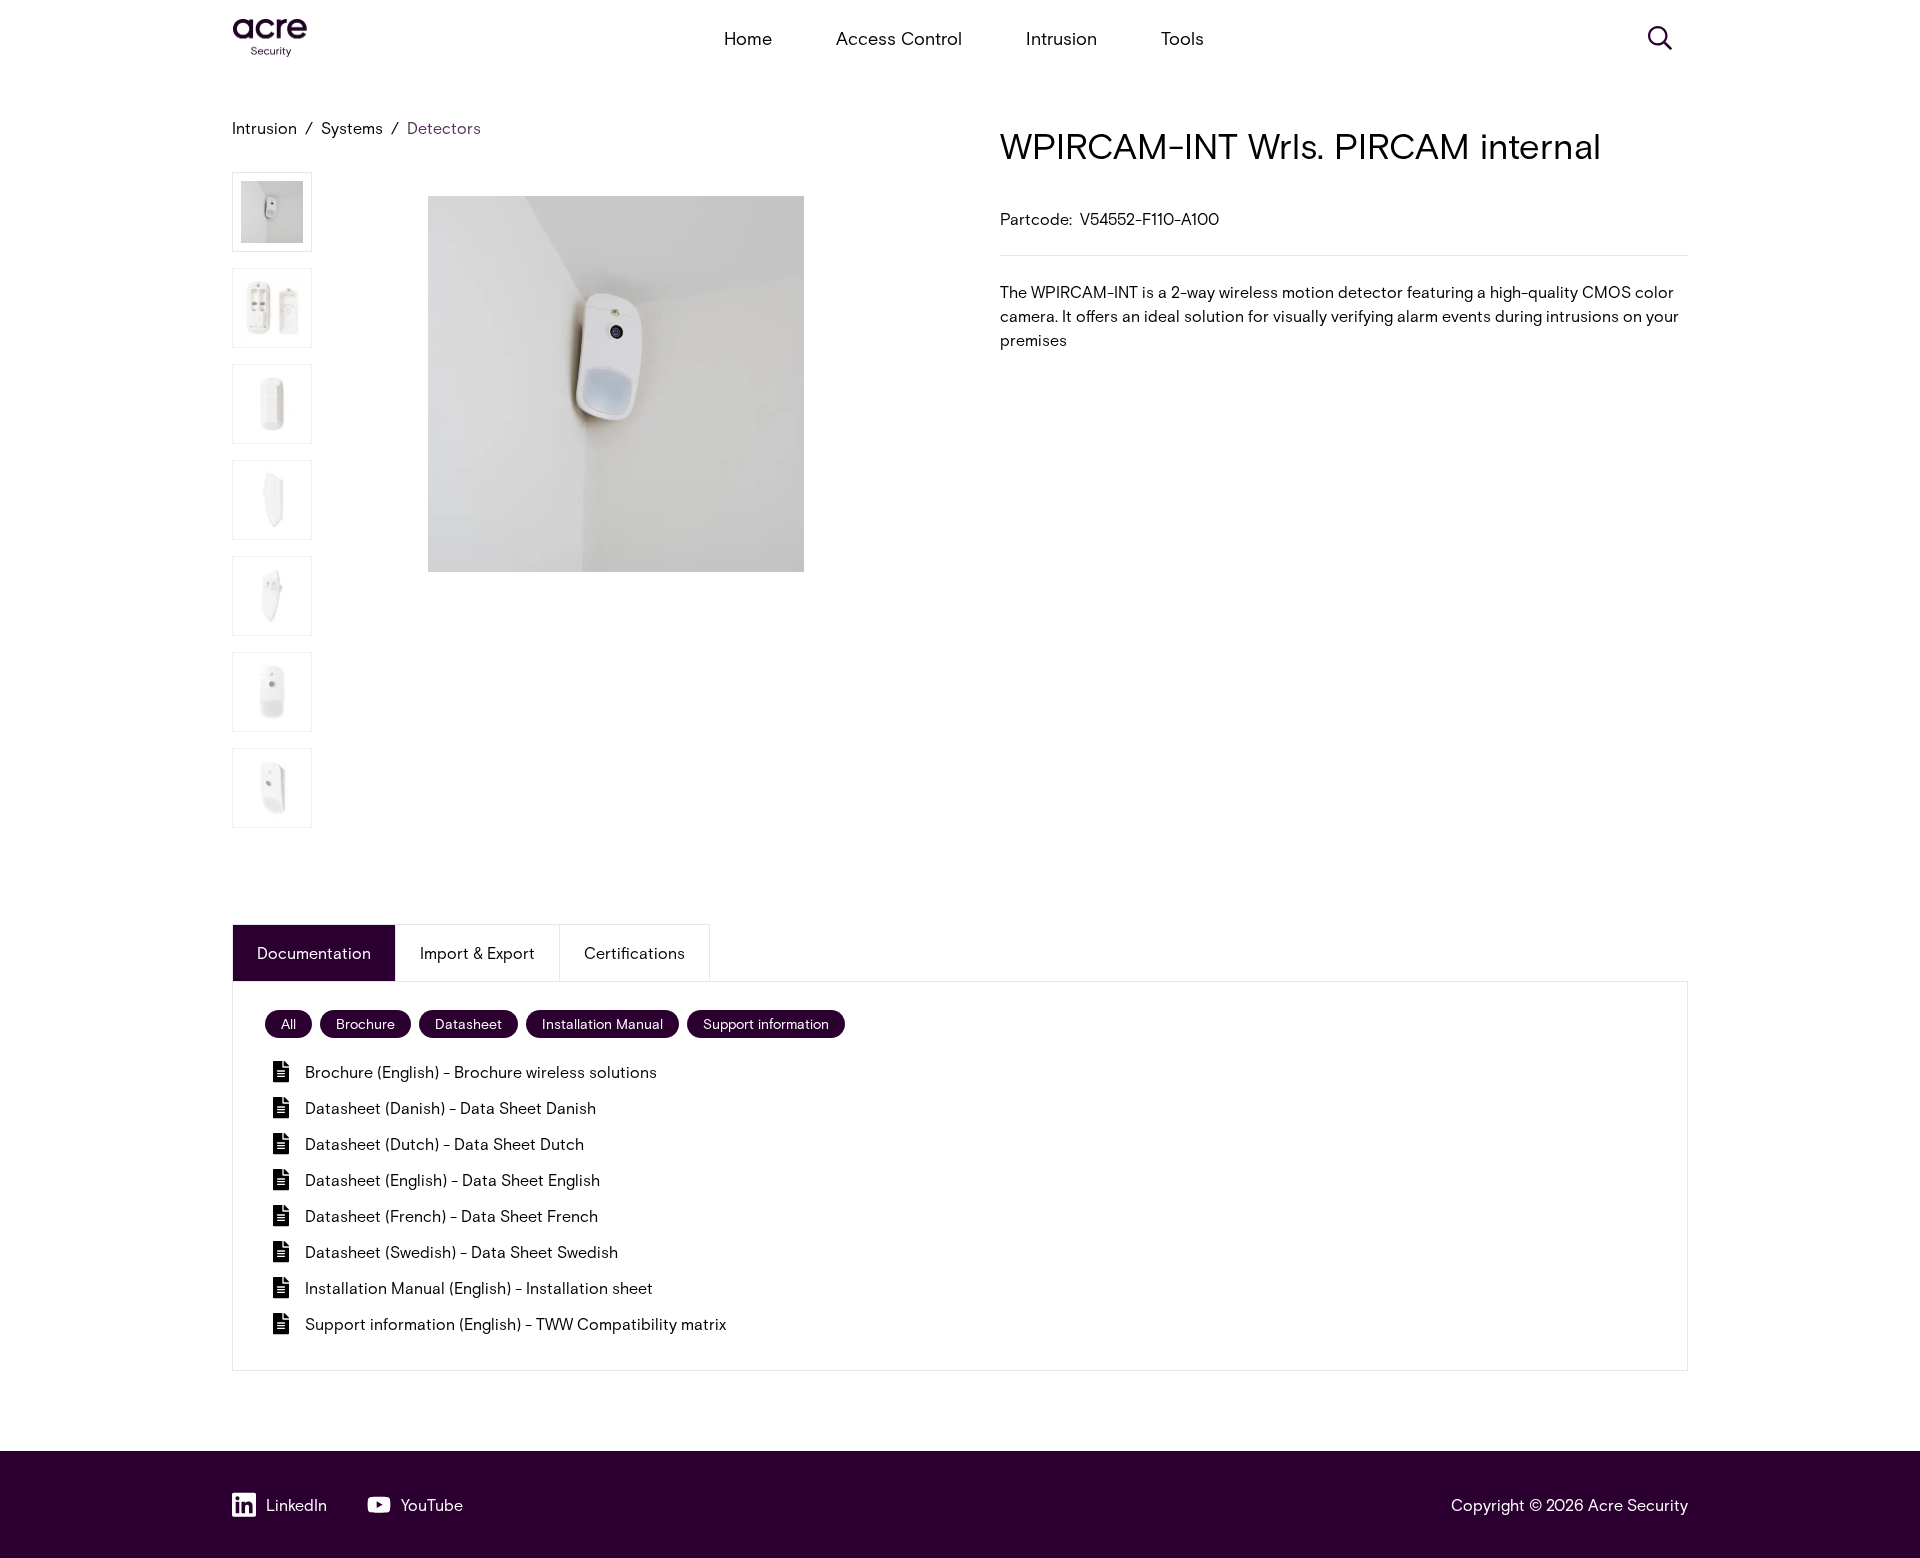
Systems (352, 127)
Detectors (444, 127)
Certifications (634, 952)
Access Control (899, 38)
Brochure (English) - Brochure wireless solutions (481, 1071)
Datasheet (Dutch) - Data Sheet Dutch (444, 1143)
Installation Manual (602, 1023)
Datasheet (468, 1023)
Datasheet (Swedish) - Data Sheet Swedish (461, 1251)
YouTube (432, 1504)
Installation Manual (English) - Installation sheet (479, 1287)
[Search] (1660, 38)
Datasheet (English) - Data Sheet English (452, 1179)
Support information (766, 1023)
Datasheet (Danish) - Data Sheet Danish (450, 1107)
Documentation (314, 952)
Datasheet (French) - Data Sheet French (451, 1215)
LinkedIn (296, 1504)
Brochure (365, 1023)
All (288, 1023)
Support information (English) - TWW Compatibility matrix (515, 1323)
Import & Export (477, 952)
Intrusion (1061, 38)
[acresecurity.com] (270, 38)
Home (748, 38)
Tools (1182, 38)
